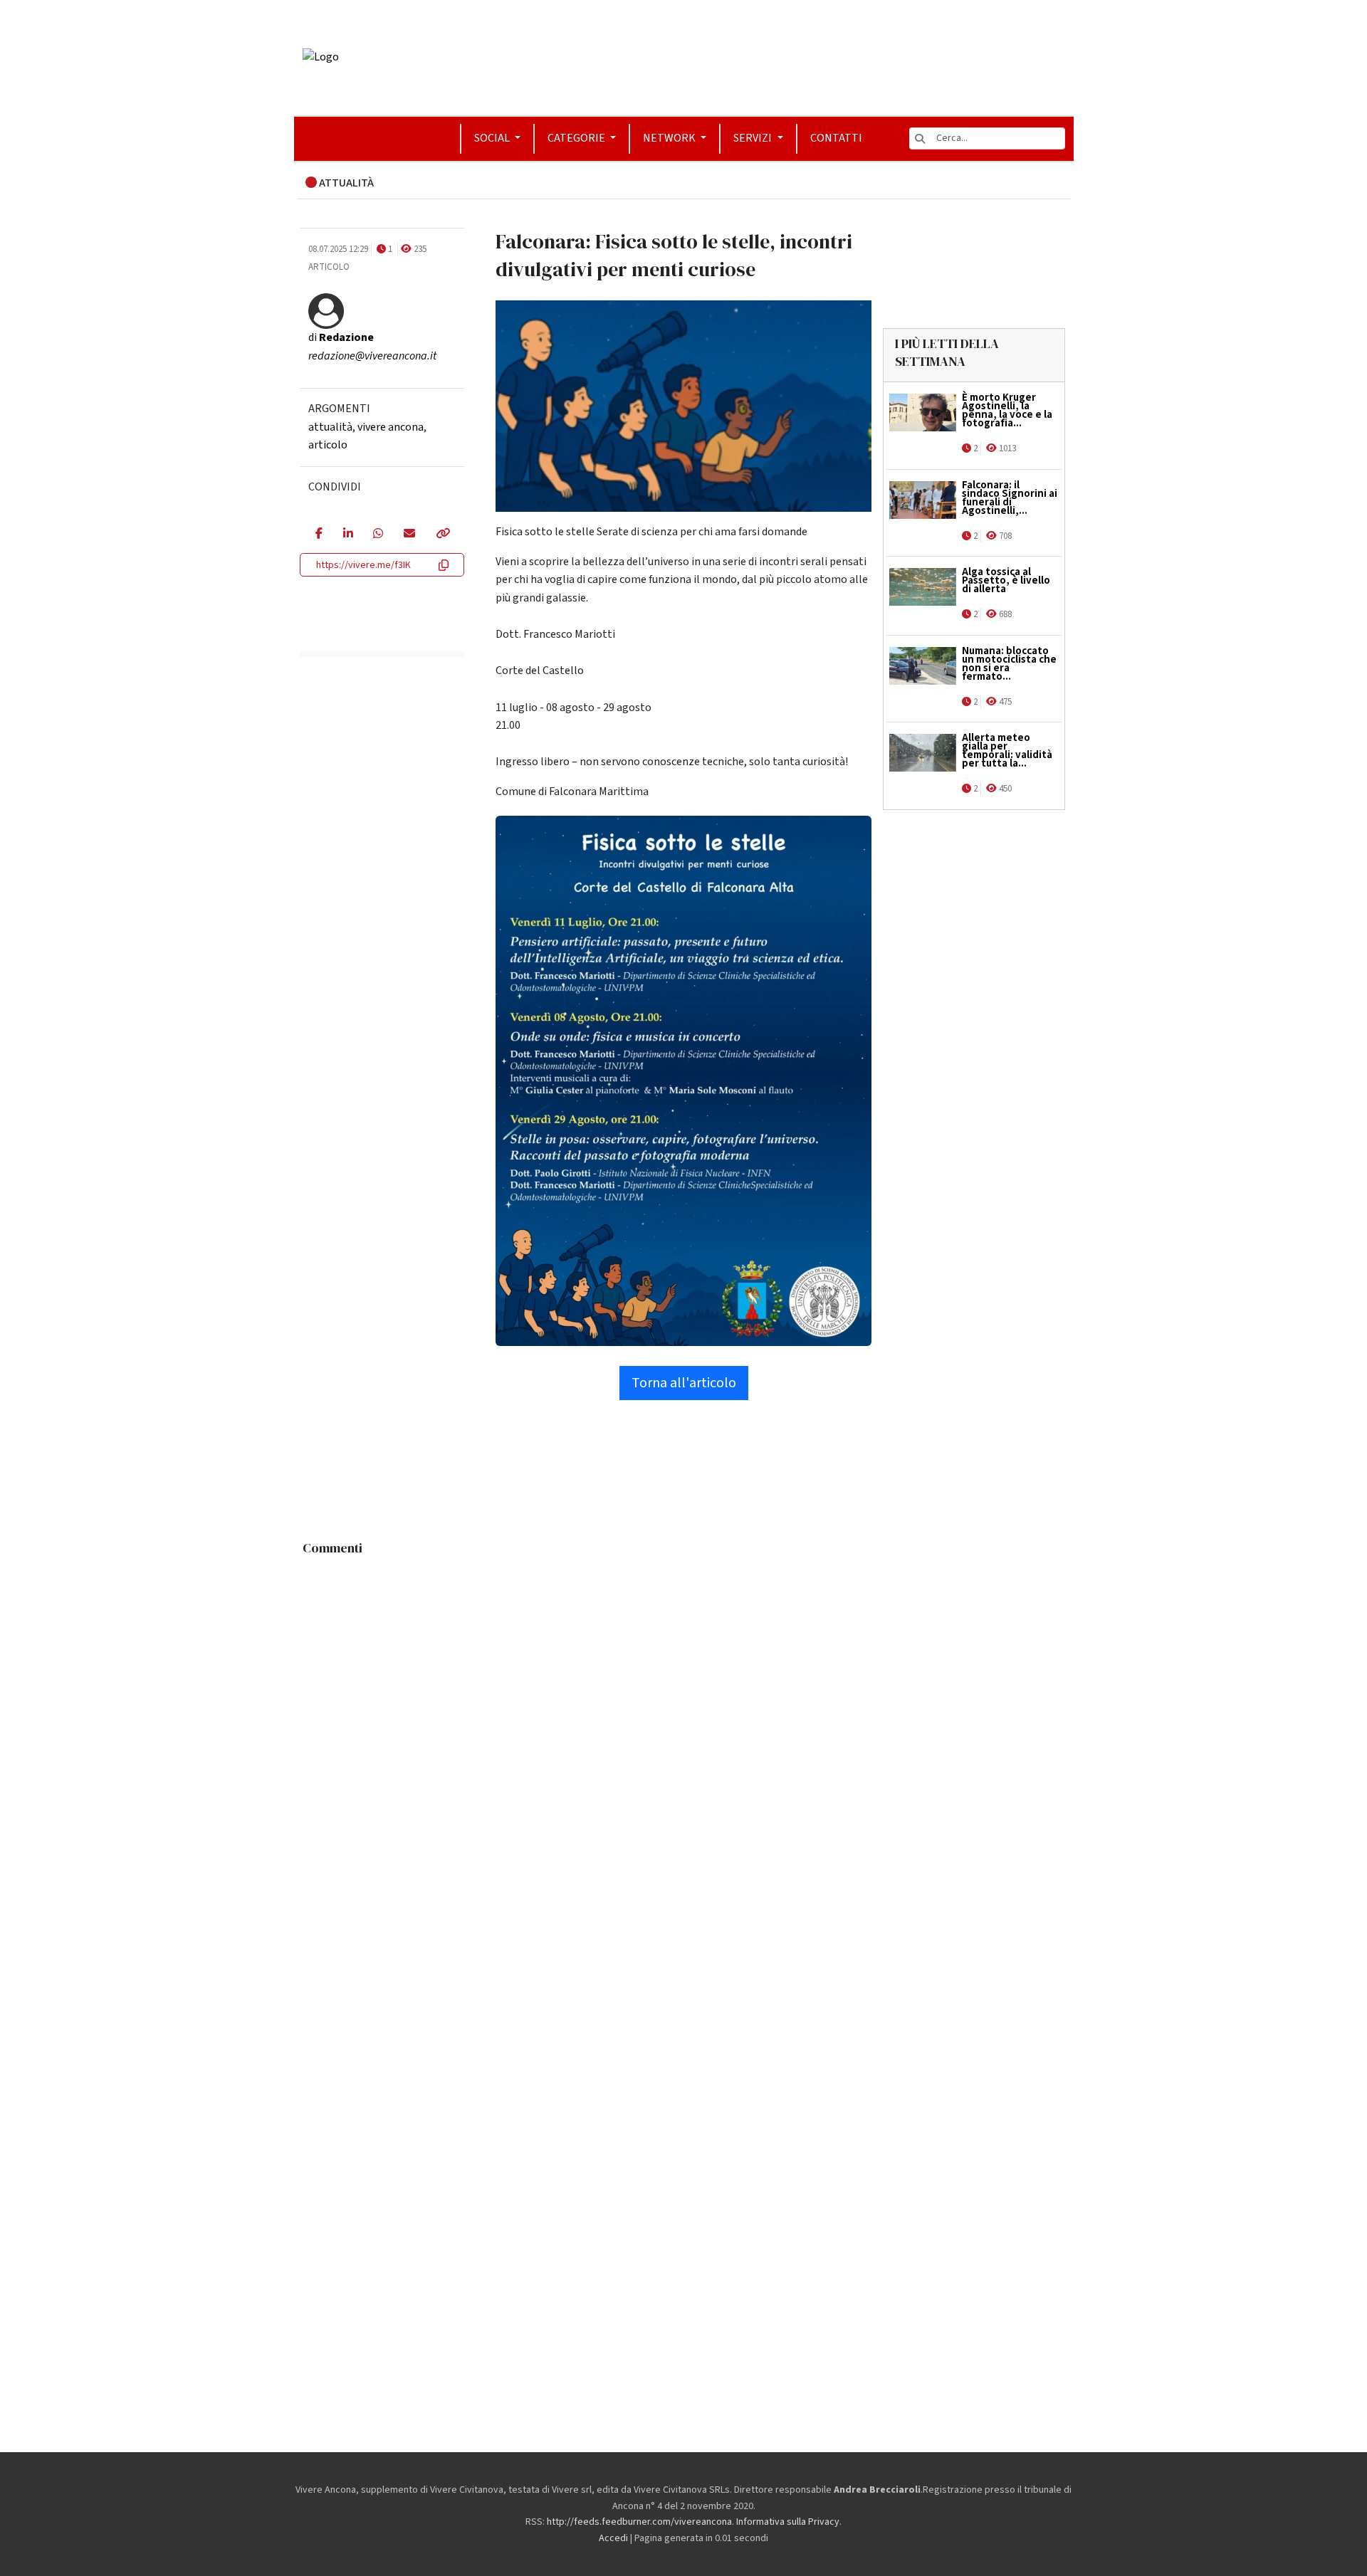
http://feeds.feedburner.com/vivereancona (639, 2522)
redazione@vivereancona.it (372, 356)
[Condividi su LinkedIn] (348, 535)
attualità (330, 427)
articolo (328, 445)
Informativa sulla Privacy (788, 2522)
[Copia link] (442, 535)
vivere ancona (391, 427)
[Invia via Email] (409, 535)
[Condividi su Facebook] (319, 535)
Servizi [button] (754, 138)
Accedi (613, 2538)
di (341, 337)
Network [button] (670, 138)
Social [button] (493, 138)
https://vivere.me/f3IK (363, 565)
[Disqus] (684, 1741)
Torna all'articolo (684, 1383)
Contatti (836, 138)
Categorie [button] (577, 138)
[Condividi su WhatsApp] (378, 535)
